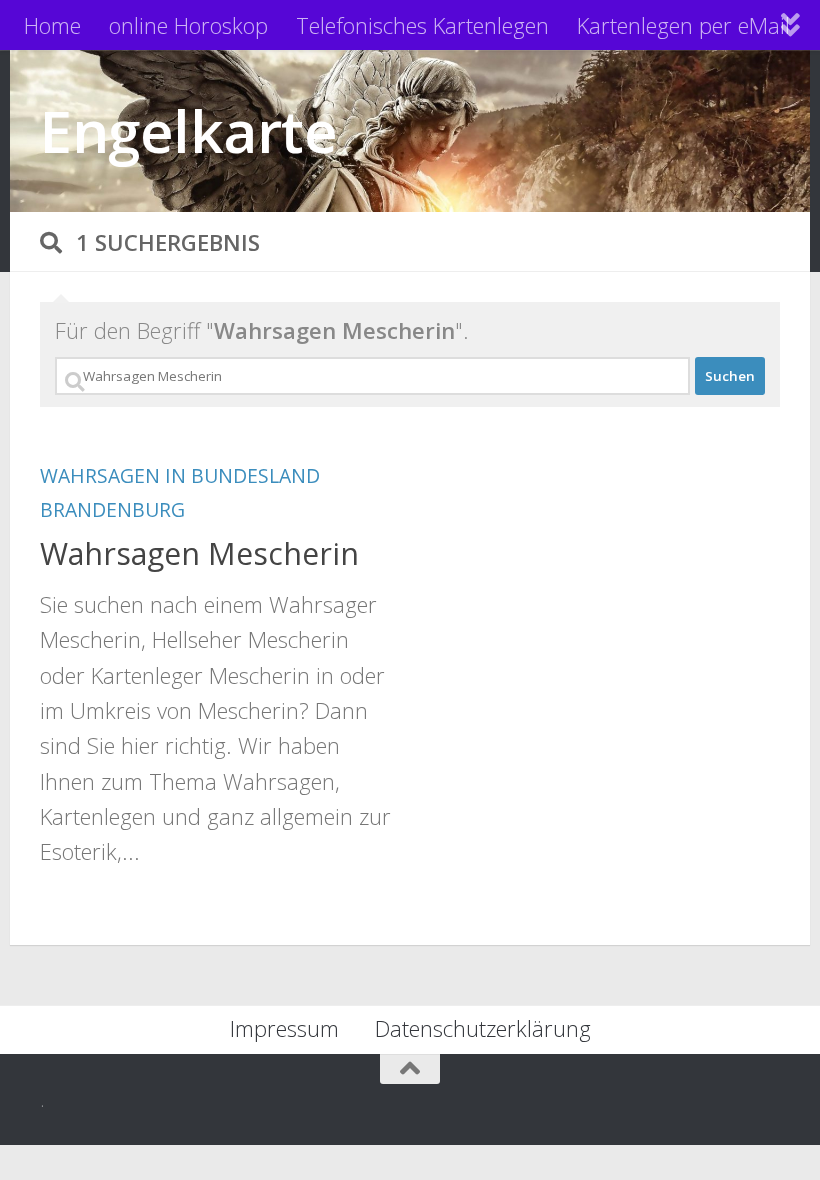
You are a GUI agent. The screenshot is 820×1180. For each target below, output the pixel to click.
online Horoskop (188, 25)
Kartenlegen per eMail (683, 25)
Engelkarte (188, 130)
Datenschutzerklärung (483, 1028)
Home (52, 25)
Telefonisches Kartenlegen (422, 25)
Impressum (284, 1028)
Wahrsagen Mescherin (199, 553)
